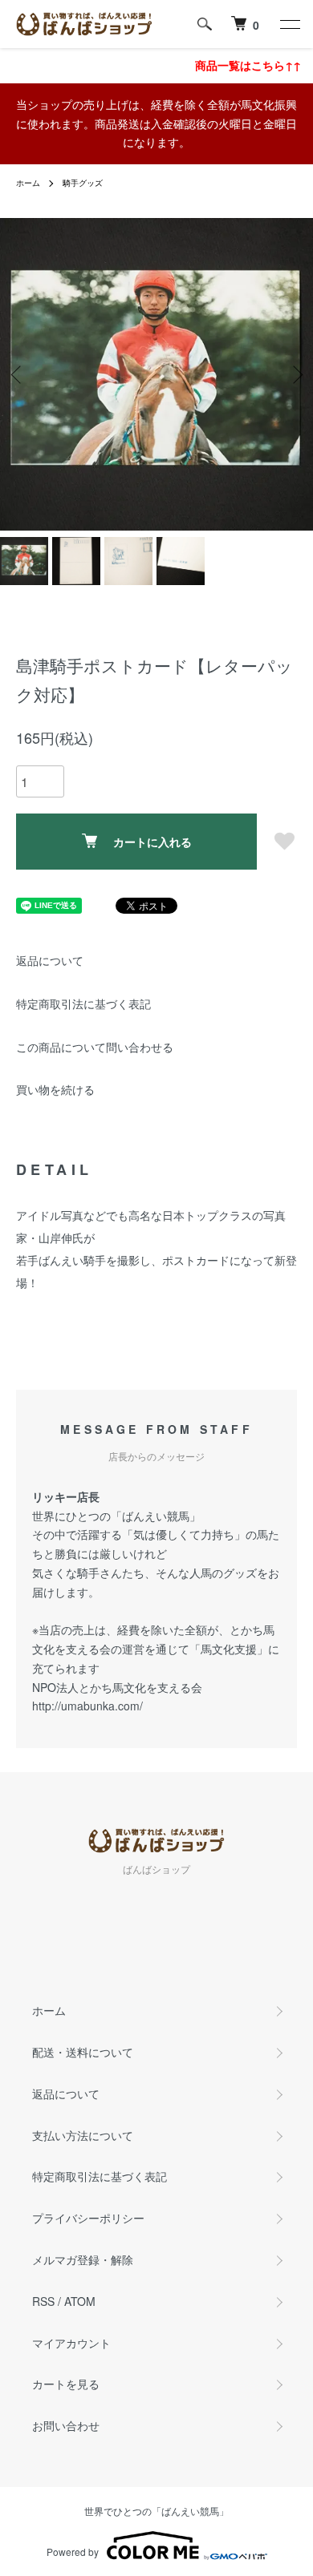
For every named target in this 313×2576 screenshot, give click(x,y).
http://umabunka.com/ (87, 1706)
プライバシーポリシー (88, 2218)
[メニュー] (289, 24)
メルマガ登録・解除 (83, 2259)
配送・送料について (83, 2052)
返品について (50, 960)
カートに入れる (152, 842)
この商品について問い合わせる (95, 1047)
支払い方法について (83, 2135)
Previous (18, 375)
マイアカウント (71, 2343)
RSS (43, 2301)
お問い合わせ (66, 2425)
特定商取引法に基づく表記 (83, 1003)
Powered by (73, 2552)
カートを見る (66, 2384)
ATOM (80, 2301)
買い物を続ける (55, 1089)
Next (295, 375)
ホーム (28, 183)
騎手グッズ (83, 183)
